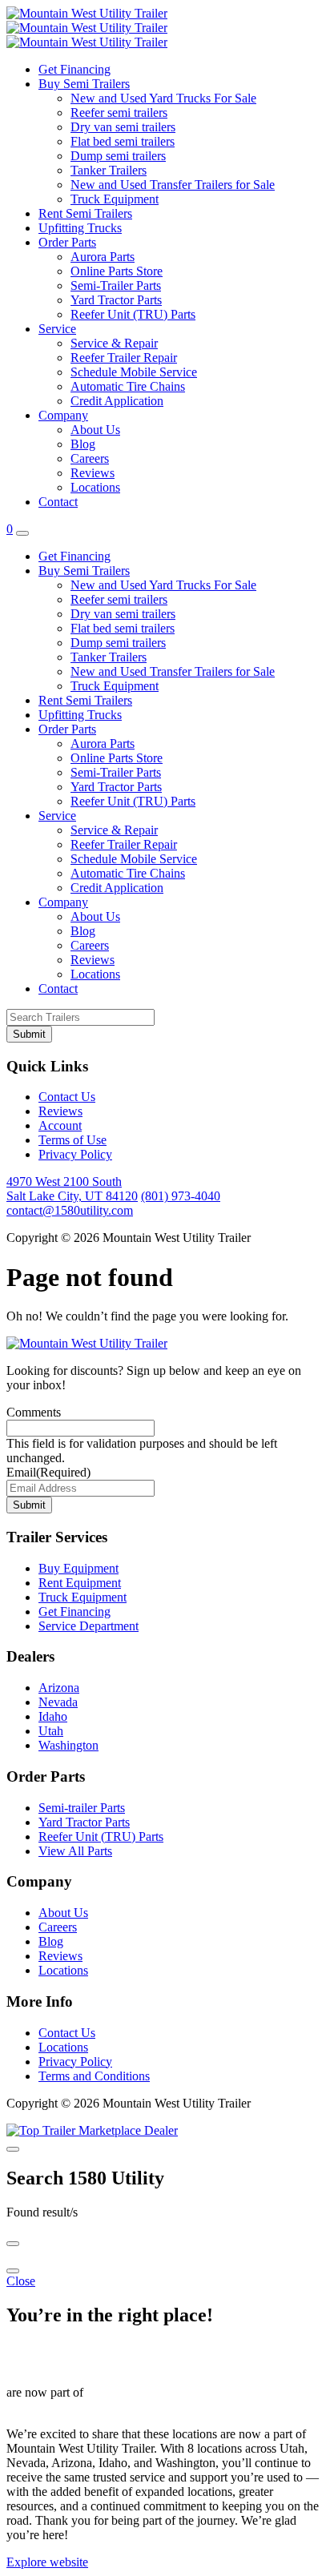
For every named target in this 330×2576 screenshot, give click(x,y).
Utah (51, 1731)
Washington (68, 1745)
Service (57, 329)
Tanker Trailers (109, 170)
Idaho (53, 1716)
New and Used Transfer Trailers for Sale (173, 185)
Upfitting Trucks (80, 228)
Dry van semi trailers (123, 127)
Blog (83, 444)
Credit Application (117, 401)
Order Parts (67, 242)
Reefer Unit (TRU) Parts (133, 314)
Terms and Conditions (94, 2076)
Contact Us (67, 1097)
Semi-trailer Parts (82, 1808)
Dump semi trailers (118, 156)
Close (21, 2281)
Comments (34, 1412)
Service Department (89, 1626)
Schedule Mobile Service (134, 372)
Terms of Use (72, 1140)
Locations (95, 487)
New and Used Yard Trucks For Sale (163, 98)
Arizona (59, 1688)
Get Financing (74, 69)
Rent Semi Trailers (85, 213)
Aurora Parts (103, 257)
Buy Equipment (78, 1568)
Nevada (58, 1702)
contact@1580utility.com (70, 1210)
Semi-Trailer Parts (116, 285)
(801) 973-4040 (181, 1196)
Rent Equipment (80, 1583)
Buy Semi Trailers (84, 84)
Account (60, 1125)
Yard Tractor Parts (116, 300)
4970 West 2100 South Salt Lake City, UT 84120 (72, 1189)
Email (48, 1472)
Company (63, 415)
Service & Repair (114, 343)
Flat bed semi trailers (123, 141)
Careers (90, 458)
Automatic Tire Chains (128, 386)
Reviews (93, 473)
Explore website (47, 2562)
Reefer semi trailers (119, 113)
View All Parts (75, 1851)
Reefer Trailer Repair (124, 358)
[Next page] (13, 2271)
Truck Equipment (115, 199)
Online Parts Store (117, 271)
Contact (58, 502)
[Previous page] (13, 2244)
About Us (95, 430)
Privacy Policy (75, 1154)
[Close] (13, 2149)
